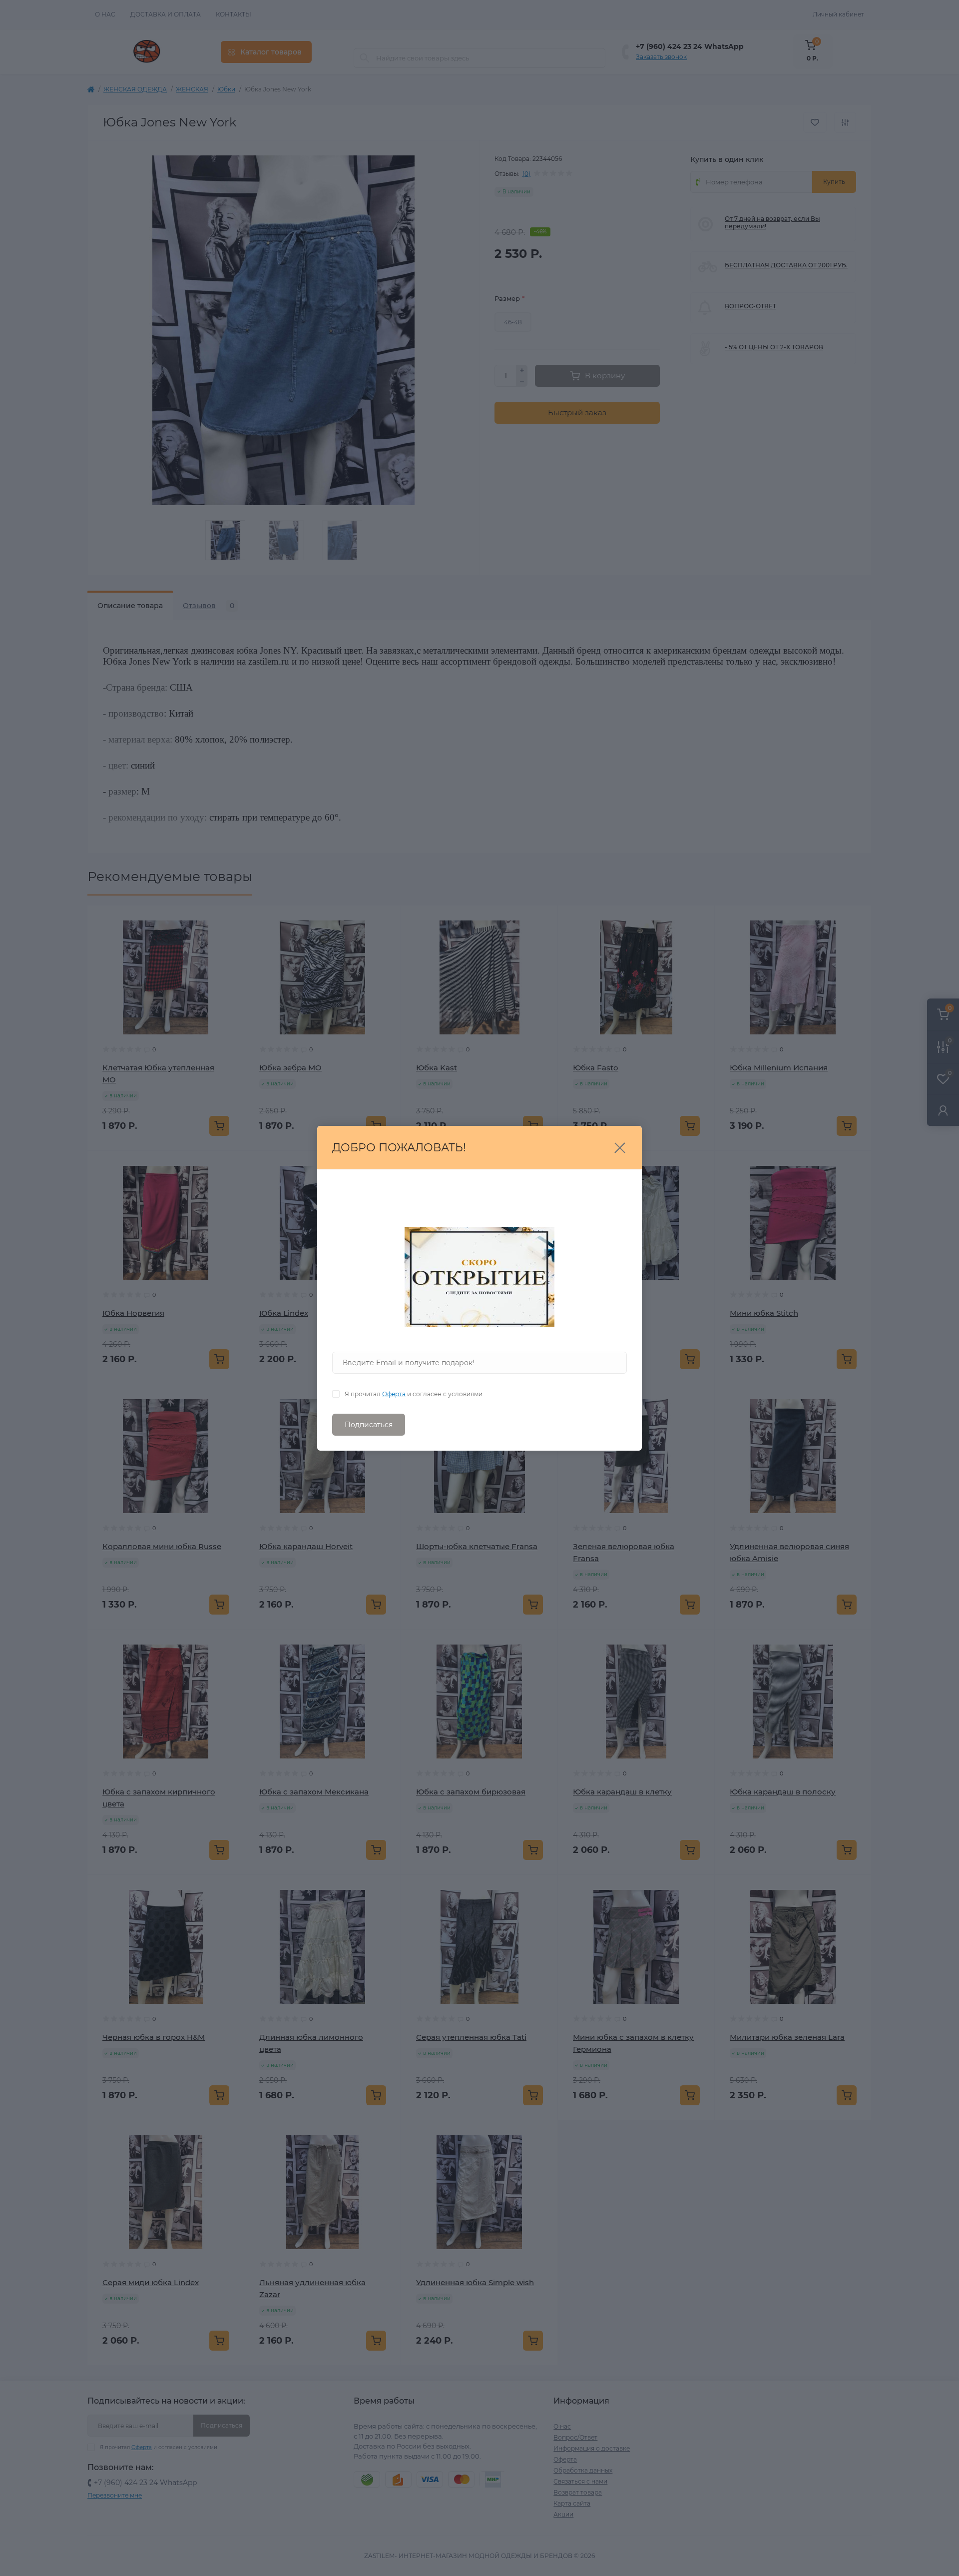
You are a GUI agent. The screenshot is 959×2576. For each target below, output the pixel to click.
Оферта (394, 1394)
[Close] (620, 1148)
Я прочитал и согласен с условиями (414, 1394)
